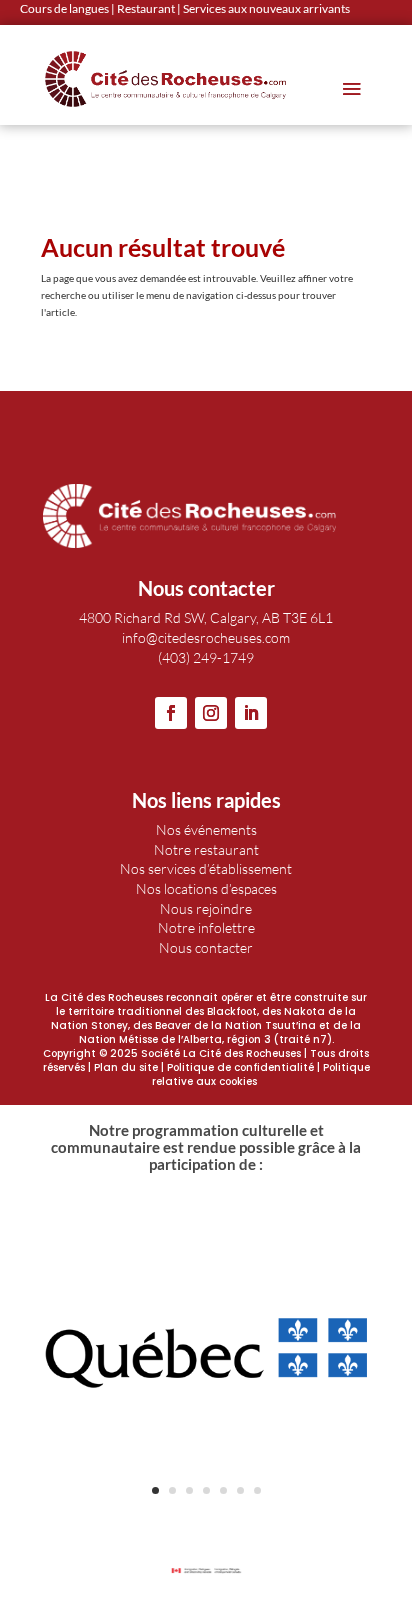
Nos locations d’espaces (206, 888)
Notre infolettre (206, 927)
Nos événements (206, 829)
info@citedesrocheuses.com (206, 637)
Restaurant (146, 8)
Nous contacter (206, 947)
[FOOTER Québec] (206, 1514)
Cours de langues (64, 8)
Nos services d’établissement (206, 868)
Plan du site (126, 1067)
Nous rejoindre (206, 908)
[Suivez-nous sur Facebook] (171, 713)
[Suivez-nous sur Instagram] (211, 713)
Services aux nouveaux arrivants (266, 8)
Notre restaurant (206, 849)
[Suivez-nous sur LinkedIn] (251, 713)
